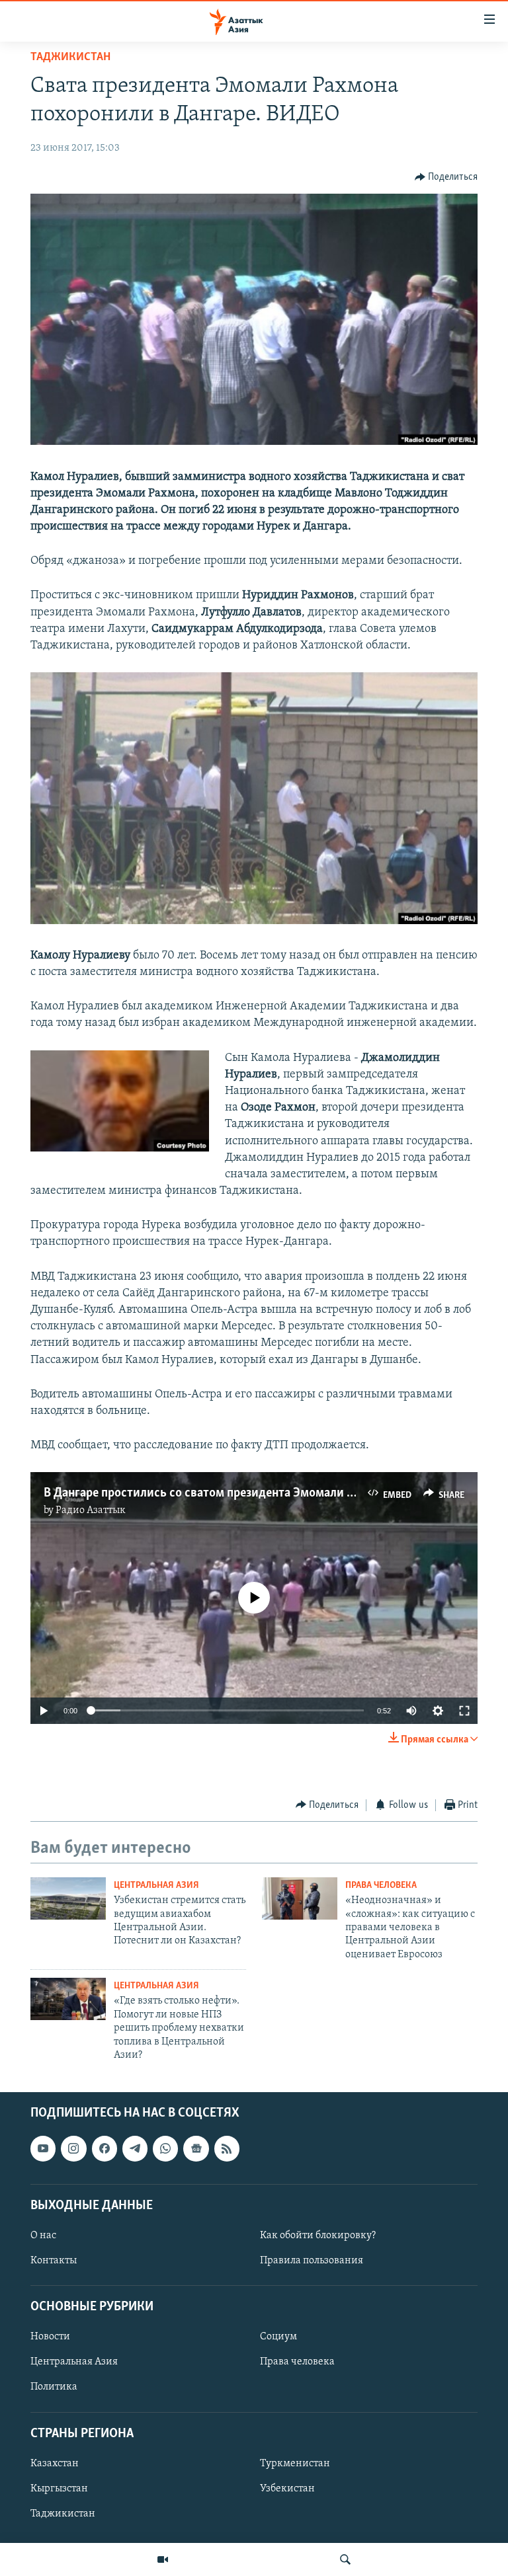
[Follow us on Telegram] (135, 2149)
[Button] (446, 177)
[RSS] (227, 2149)
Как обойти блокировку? (318, 2236)
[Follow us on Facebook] (105, 2149)
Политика (54, 2388)
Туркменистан (295, 2464)
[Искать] (345, 2559)
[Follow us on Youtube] (43, 2149)
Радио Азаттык (91, 1510)
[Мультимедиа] (163, 2559)
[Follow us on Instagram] (73, 2149)
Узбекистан (287, 2489)
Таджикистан (70, 58)
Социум (278, 2337)
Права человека (381, 1886)
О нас (43, 2236)
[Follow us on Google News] (196, 2149)
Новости (50, 2337)
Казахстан (55, 2464)
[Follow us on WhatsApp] (165, 2149)
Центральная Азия (156, 1886)
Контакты (54, 2261)
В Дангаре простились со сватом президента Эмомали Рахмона (218, 1493)
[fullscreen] (464, 1711)
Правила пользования (312, 2261)
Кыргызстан (59, 2489)
